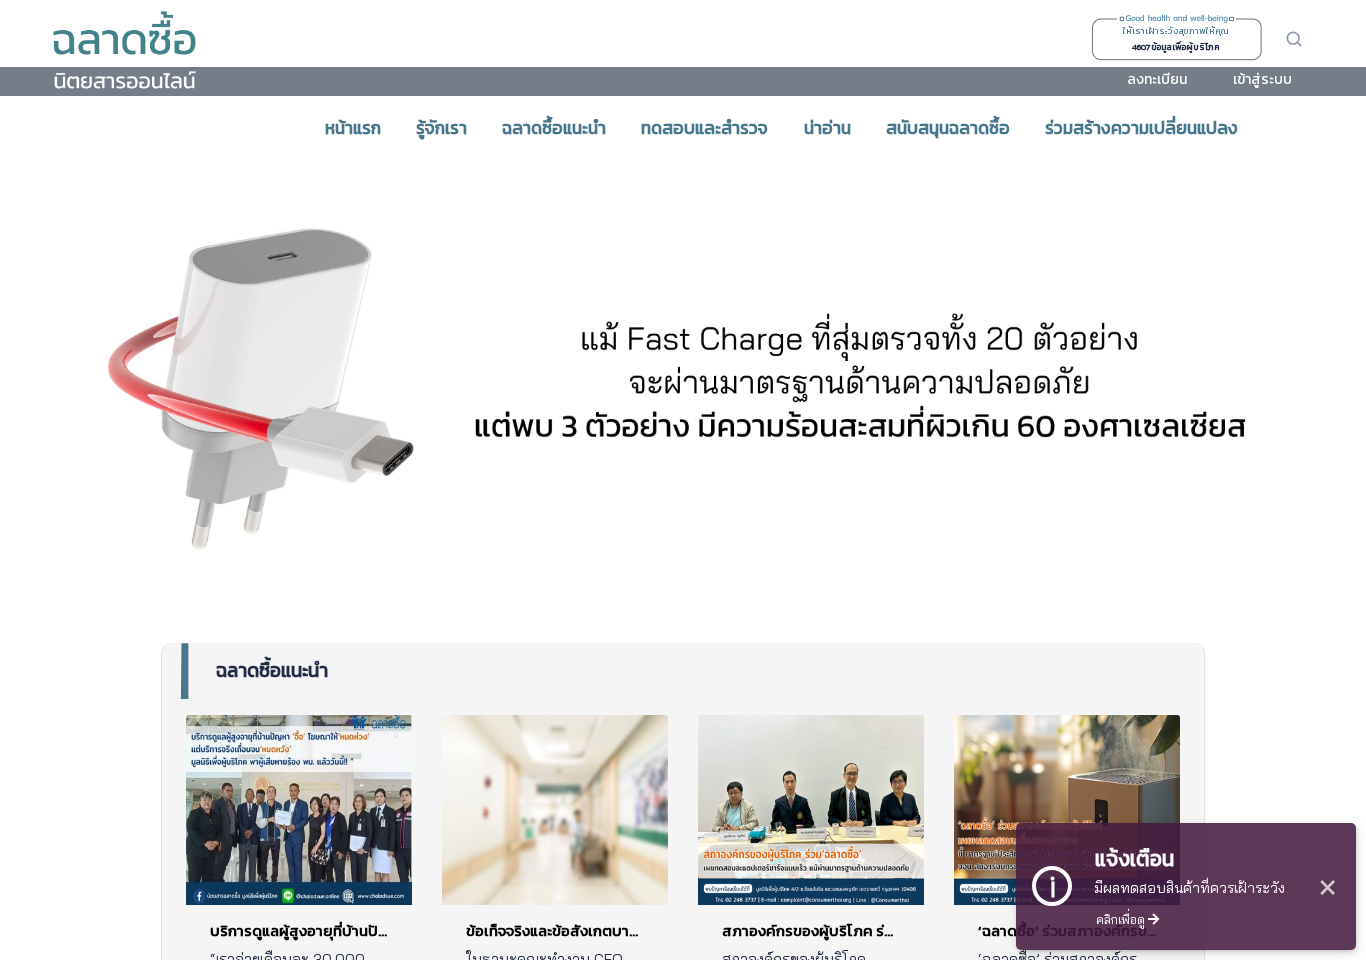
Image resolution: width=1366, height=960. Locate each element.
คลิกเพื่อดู (1122, 919)
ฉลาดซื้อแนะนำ (272, 670)
